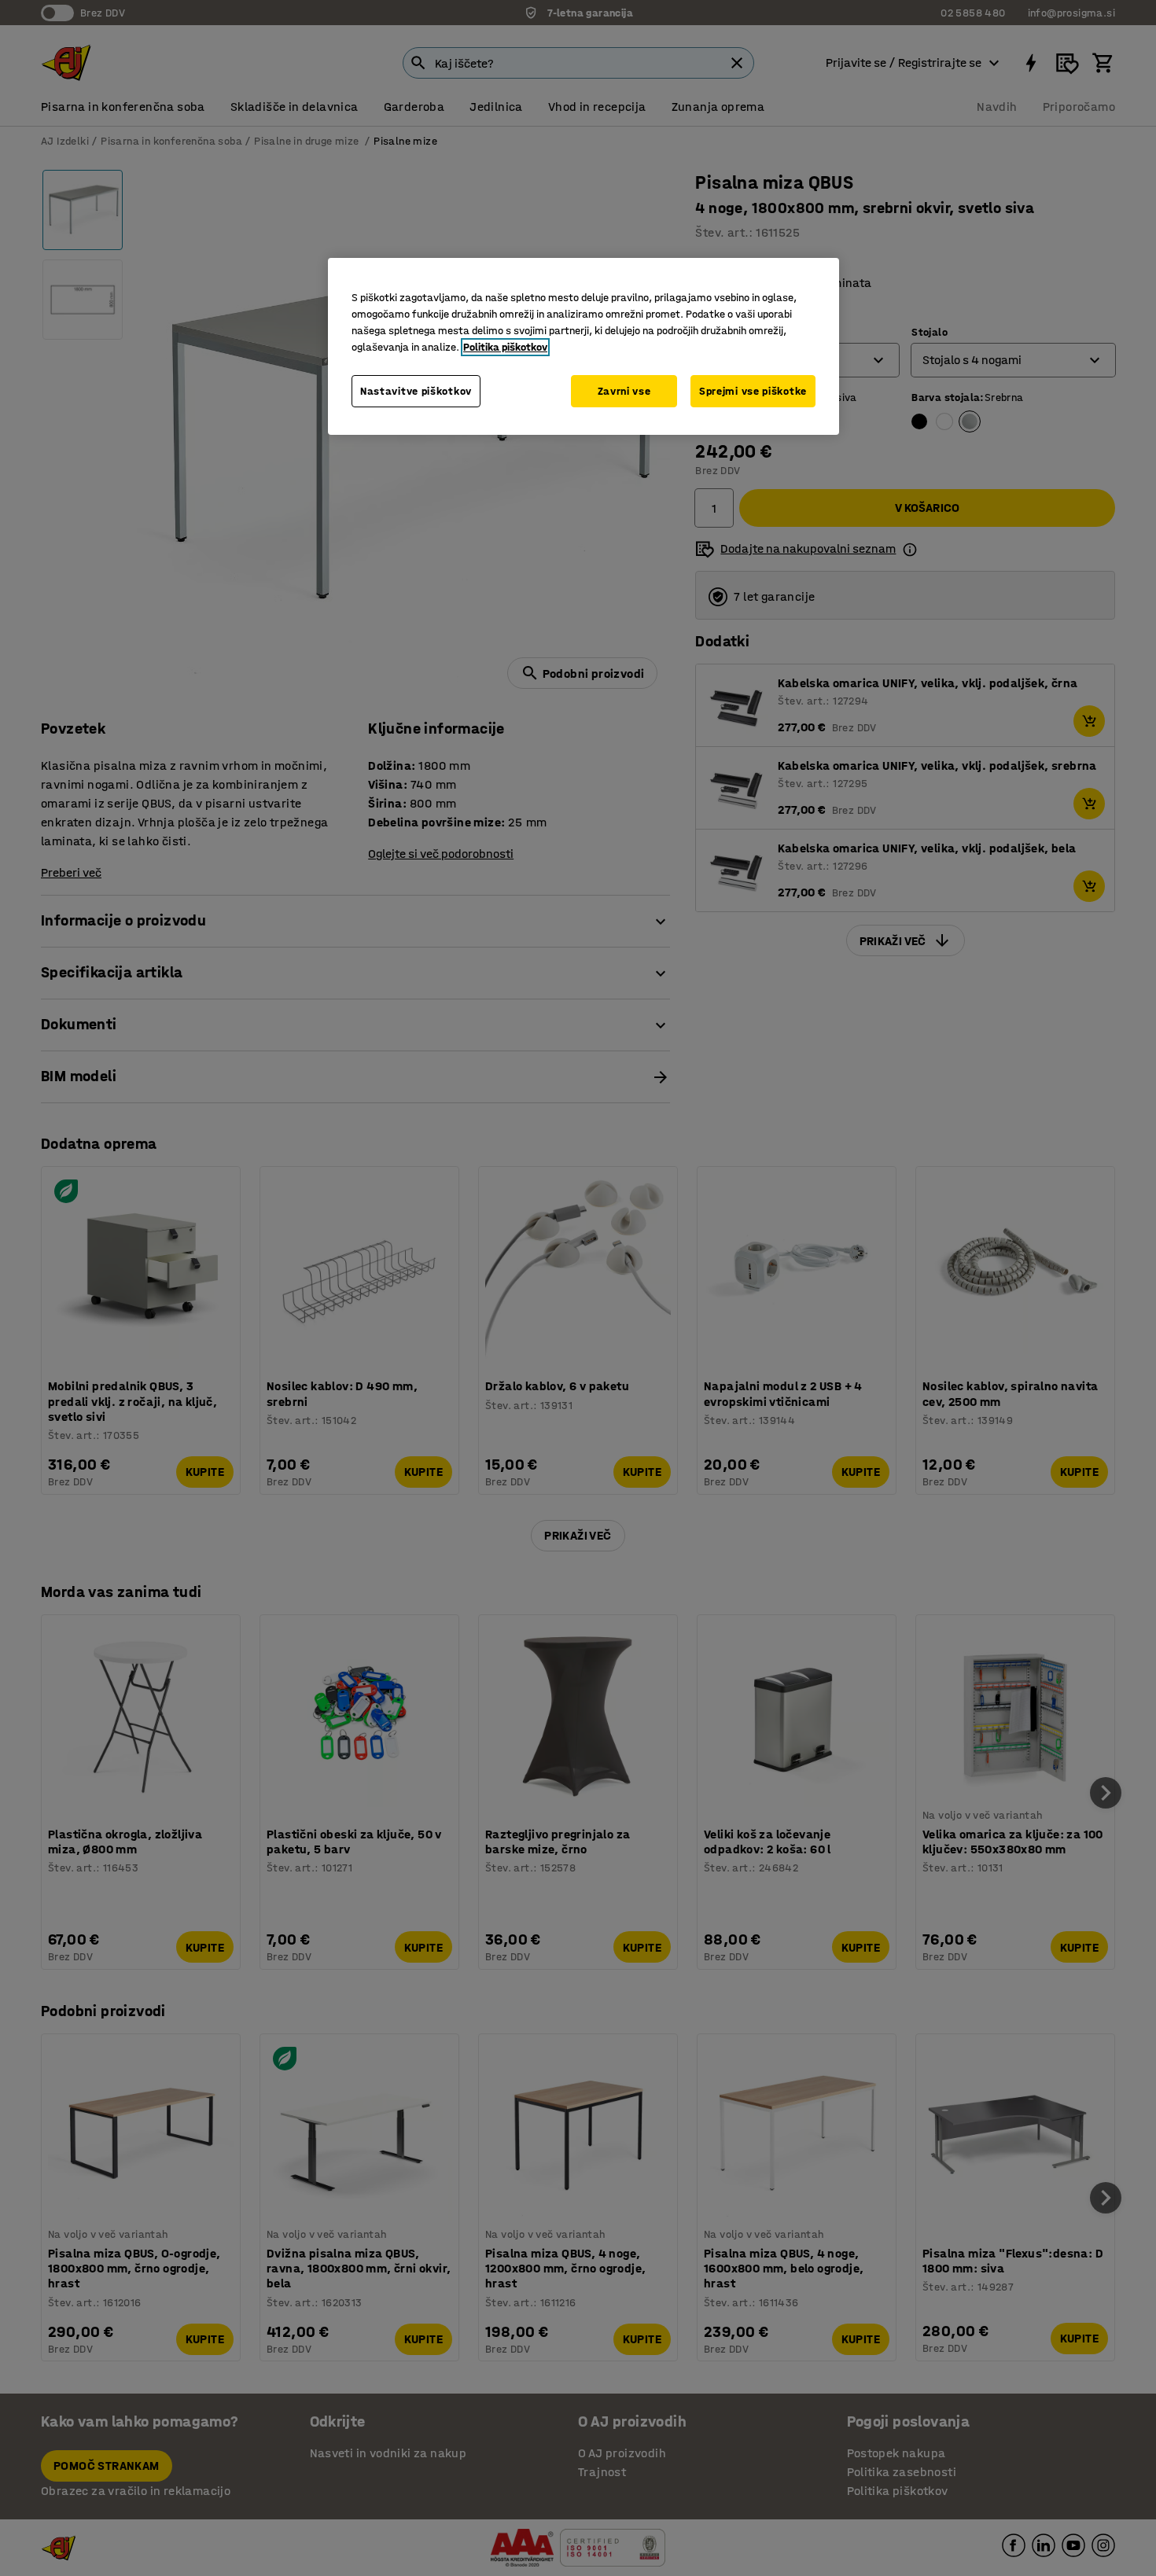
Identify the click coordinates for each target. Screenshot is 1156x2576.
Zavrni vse (624, 391)
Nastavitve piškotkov (416, 391)
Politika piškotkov (505, 347)
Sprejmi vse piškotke (753, 391)
